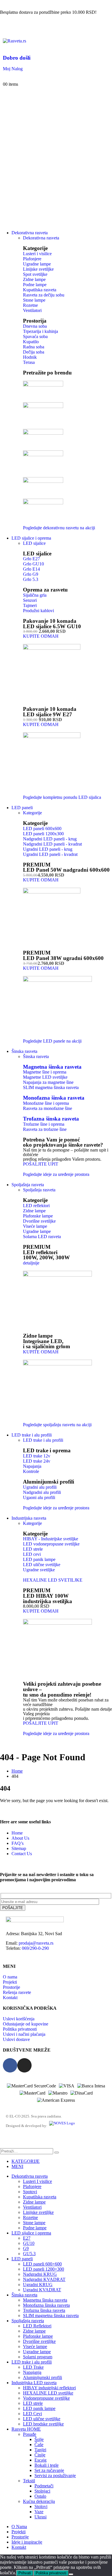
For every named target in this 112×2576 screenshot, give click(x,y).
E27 (27, 2238)
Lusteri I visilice (37, 2181)
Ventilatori (32, 2207)
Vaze (39, 2512)
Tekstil (29, 2481)
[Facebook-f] (10, 2065)
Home (17, 1833)
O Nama (19, 2527)
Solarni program (38, 2357)
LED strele (33, 2403)
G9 (26, 2248)
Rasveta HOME (26, 2429)
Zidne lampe (34, 2202)
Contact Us (22, 1854)
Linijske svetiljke (38, 2212)
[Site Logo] (15, 41)
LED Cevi (32, 2414)
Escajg (40, 2460)
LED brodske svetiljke (43, 2424)
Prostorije (20, 2537)
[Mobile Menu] (5, 30)
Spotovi (30, 2192)
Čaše (39, 2445)
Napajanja (32, 2372)
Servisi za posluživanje (55, 2476)
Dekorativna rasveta (30, 233)
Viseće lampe (35, 2346)
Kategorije (32, 813)
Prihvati (25, 2573)
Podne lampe (35, 2228)
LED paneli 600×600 (42, 2264)
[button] (3, 2145)
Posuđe (30, 2434)
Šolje (39, 2439)
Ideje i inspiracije (27, 2542)
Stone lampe (34, 2223)
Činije (40, 2455)
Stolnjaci (42, 2491)
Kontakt (19, 2547)
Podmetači (44, 2486)
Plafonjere (32, 2186)
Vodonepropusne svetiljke (46, 2398)
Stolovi (41, 2506)
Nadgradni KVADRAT (44, 2279)
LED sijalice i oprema (31, 538)
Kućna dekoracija (39, 2501)
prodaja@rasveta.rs (36, 1943)
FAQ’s (18, 1843)
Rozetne (30, 2217)
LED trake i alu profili (32, 1435)
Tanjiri (40, 2450)
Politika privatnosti (51, 2573)
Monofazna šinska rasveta (54, 1098)
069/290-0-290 (35, 1948)
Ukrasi (40, 2517)
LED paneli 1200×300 (44, 2269)
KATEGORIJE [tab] (26, 2161)
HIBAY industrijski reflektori (49, 2388)
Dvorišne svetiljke (39, 2341)
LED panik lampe (39, 2408)
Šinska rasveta (36, 1056)
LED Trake (33, 2367)
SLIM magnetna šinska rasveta (51, 2316)
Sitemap (19, 1848)
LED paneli (22, 808)
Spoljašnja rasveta (28, 1185)
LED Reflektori (37, 2326)
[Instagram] (24, 2065)
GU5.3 (29, 2254)
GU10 (29, 2243)
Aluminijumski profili (43, 2377)
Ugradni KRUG (38, 2285)
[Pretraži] (57, 2152)
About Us (20, 1838)
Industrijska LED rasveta (34, 2383)
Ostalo (40, 2496)
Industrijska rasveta (29, 1518)
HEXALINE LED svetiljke (48, 2393)
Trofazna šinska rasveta (51, 1119)
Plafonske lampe (38, 2336)
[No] (71, 2574)
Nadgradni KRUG (40, 2274)
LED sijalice (34, 543)
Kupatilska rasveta (40, 2197)
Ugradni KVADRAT (42, 2290)
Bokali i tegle (47, 2465)
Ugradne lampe (37, 2352)
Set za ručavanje (49, 2470)
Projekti (19, 2532)
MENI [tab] (17, 2166)
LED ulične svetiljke (42, 2419)
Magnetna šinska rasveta (52, 1067)
